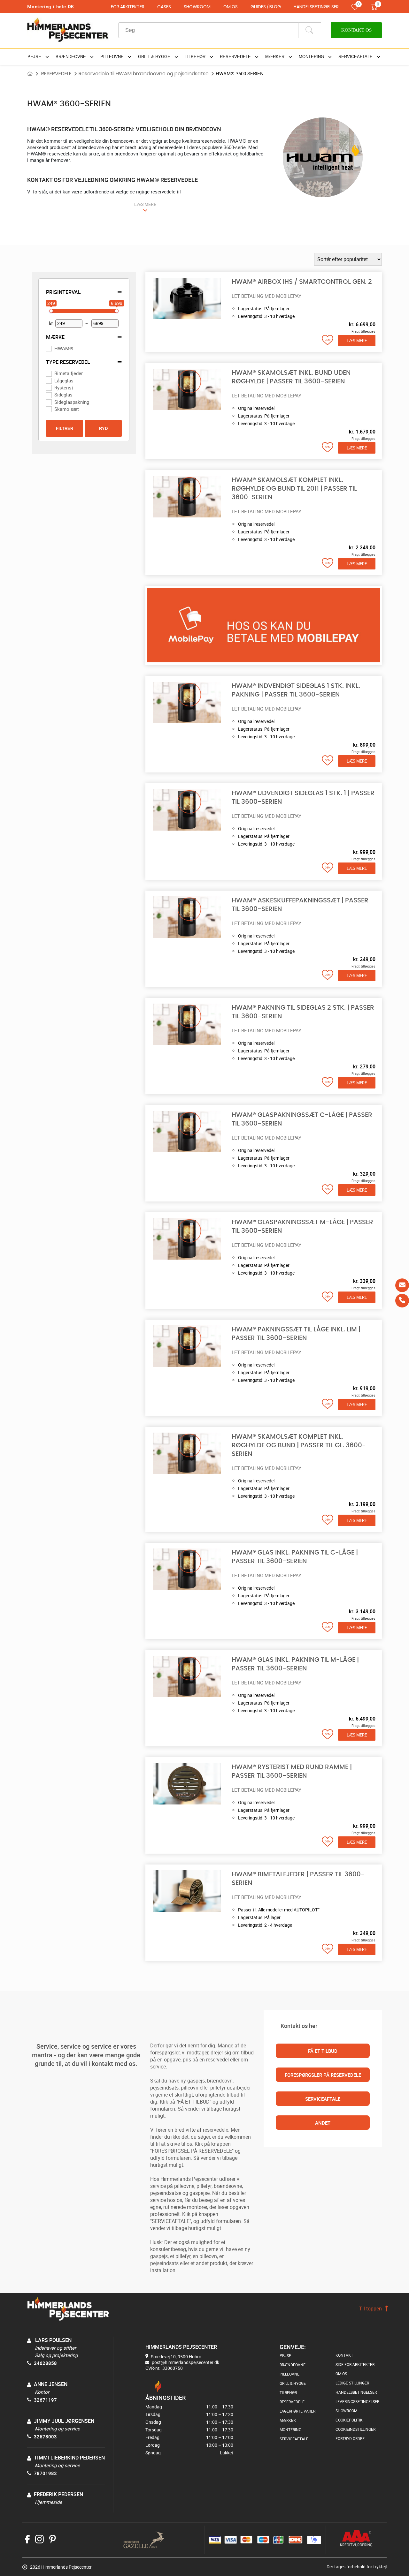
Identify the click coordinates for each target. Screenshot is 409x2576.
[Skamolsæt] (49, 409)
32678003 (45, 2437)
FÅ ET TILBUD (323, 2051)
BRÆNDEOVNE (293, 2365)
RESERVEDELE (56, 74)
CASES (164, 7)
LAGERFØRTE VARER (297, 2411)
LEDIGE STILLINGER (352, 2383)
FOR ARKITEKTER (128, 7)
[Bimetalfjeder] (49, 373)
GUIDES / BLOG (266, 7)
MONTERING (290, 2429)
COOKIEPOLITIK (349, 2420)
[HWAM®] (49, 348)
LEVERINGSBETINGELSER (357, 2401)
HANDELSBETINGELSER (316, 7)
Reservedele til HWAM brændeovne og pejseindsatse (144, 74)
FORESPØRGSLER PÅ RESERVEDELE (323, 2075)
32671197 (45, 2400)
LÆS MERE (145, 204)
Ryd (103, 429)
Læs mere (357, 341)
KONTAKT (344, 2355)
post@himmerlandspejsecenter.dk (185, 2362)
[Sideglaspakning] (49, 402)
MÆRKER (288, 2420)
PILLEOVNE (289, 2374)
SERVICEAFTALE (323, 2099)
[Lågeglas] (49, 380)
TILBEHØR (288, 2392)
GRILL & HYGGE (293, 2383)
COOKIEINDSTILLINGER (355, 2429)
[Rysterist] (49, 388)
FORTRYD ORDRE (350, 2438)
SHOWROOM (197, 7)
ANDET (323, 2123)
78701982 (45, 2473)
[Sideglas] (49, 395)
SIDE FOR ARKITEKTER (355, 2364)
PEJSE (285, 2355)
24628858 (45, 2363)
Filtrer (65, 429)
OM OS (231, 7)
